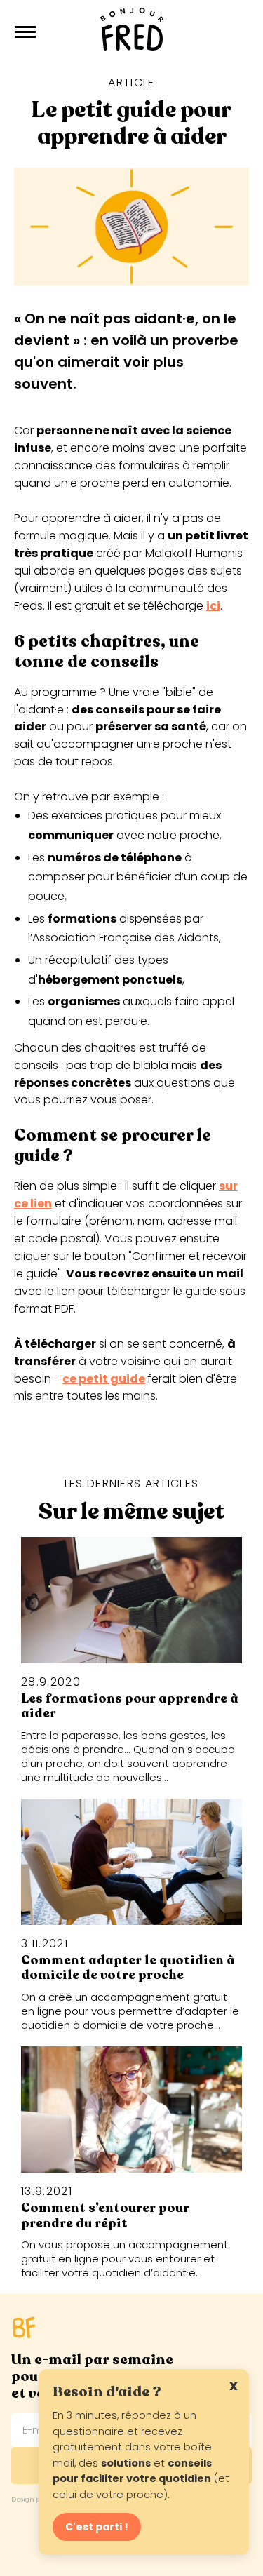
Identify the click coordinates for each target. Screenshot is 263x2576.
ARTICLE (131, 82)
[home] (132, 32)
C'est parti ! (97, 2527)
